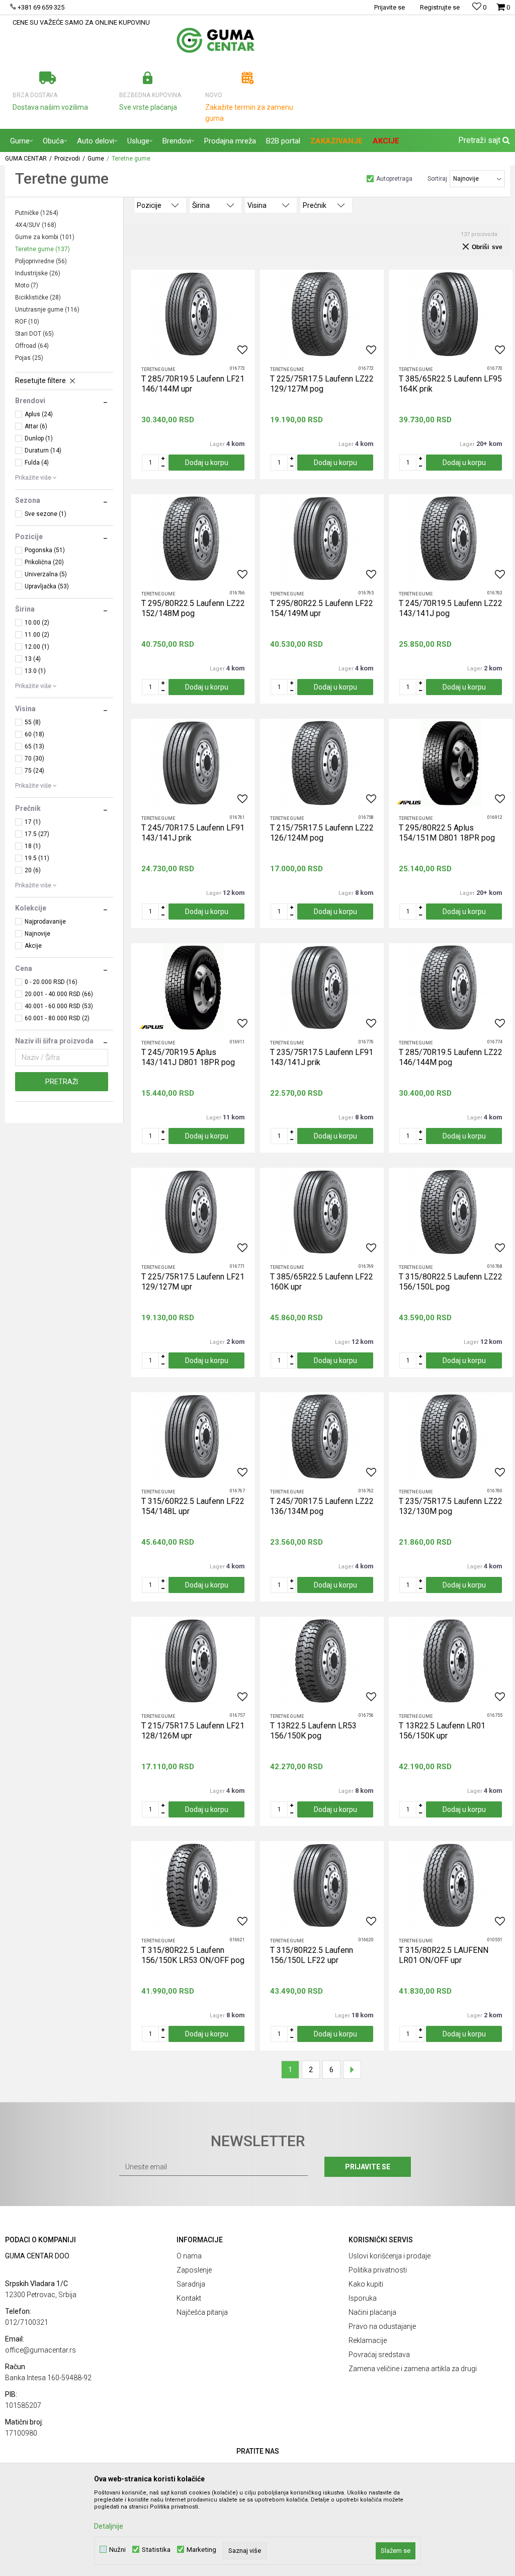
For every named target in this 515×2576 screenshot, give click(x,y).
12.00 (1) (37, 647)
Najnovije (37, 934)
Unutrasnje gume (47, 310)
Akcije (33, 946)
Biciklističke (38, 297)
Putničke (37, 213)
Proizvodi (67, 159)
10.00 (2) (37, 623)
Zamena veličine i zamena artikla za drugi (413, 2369)
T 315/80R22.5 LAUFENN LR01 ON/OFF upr (444, 1955)
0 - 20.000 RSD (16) (51, 982)
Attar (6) (36, 426)
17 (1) (33, 822)
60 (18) (34, 734)
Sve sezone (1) (46, 514)
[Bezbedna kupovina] (148, 78)
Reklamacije (368, 2340)
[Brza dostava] (48, 78)
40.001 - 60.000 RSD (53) (59, 1006)
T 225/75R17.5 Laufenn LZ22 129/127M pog (322, 384)
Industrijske (38, 273)
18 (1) (33, 846)
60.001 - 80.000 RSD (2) (57, 1018)
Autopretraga (394, 179)
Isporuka (363, 2298)
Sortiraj (437, 179)
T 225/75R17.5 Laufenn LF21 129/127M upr (193, 1282)
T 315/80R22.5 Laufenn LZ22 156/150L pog (451, 1282)
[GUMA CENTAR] (216, 40)
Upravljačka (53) (47, 586)
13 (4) (33, 659)
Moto (27, 285)
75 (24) (34, 771)
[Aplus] (409, 803)
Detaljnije (109, 2526)
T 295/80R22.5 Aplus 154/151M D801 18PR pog (447, 833)
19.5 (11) (37, 858)
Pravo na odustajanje (382, 2326)
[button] (483, 140)
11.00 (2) (37, 635)
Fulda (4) (37, 463)
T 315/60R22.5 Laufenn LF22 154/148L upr (193, 1506)
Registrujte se (440, 7)
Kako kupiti (366, 2284)
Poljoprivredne (41, 261)
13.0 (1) (35, 671)
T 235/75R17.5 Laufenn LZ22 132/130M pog (451, 1506)
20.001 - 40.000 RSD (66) (59, 994)
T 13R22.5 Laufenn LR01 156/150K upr (442, 1731)
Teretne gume (42, 249)
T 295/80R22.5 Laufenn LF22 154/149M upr (322, 608)
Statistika (156, 2550)
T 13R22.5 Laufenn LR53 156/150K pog (313, 1731)
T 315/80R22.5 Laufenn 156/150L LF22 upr (312, 1955)
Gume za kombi (45, 237)
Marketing (201, 2550)
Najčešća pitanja (202, 2312)
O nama (189, 2256)
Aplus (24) (39, 414)
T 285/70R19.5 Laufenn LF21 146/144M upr (193, 384)
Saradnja (191, 2284)
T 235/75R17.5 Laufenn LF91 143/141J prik (322, 1057)
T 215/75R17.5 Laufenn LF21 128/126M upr (193, 1731)
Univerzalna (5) (46, 574)
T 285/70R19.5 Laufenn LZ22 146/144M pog (451, 1057)
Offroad (32, 346)
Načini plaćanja (372, 2312)
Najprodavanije (45, 922)
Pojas (29, 358)
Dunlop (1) (39, 438)
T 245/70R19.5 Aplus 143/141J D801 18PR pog (188, 1057)
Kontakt (189, 2298)
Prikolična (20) (44, 562)
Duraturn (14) (43, 450)
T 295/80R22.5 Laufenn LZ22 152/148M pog (193, 608)
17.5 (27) (37, 834)
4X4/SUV (36, 225)
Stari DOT (34, 334)
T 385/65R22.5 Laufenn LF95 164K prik (450, 384)
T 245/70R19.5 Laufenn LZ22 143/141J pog (451, 608)
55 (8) (33, 722)
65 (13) (34, 746)
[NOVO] (248, 78)
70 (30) (34, 759)
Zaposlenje (194, 2270)
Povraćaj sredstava (379, 2355)
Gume (96, 159)
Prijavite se (368, 2167)
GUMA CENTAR (26, 159)
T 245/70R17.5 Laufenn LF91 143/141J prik (193, 833)
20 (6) (33, 870)
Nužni (117, 2550)
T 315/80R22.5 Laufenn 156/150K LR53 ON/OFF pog (193, 1955)
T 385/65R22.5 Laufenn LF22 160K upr (322, 1282)
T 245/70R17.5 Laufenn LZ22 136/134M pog (322, 1506)
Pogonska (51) (45, 550)
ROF (27, 322)
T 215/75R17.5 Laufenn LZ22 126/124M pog (322, 833)
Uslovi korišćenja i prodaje (390, 2256)
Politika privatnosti (378, 2270)
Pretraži (62, 1082)
